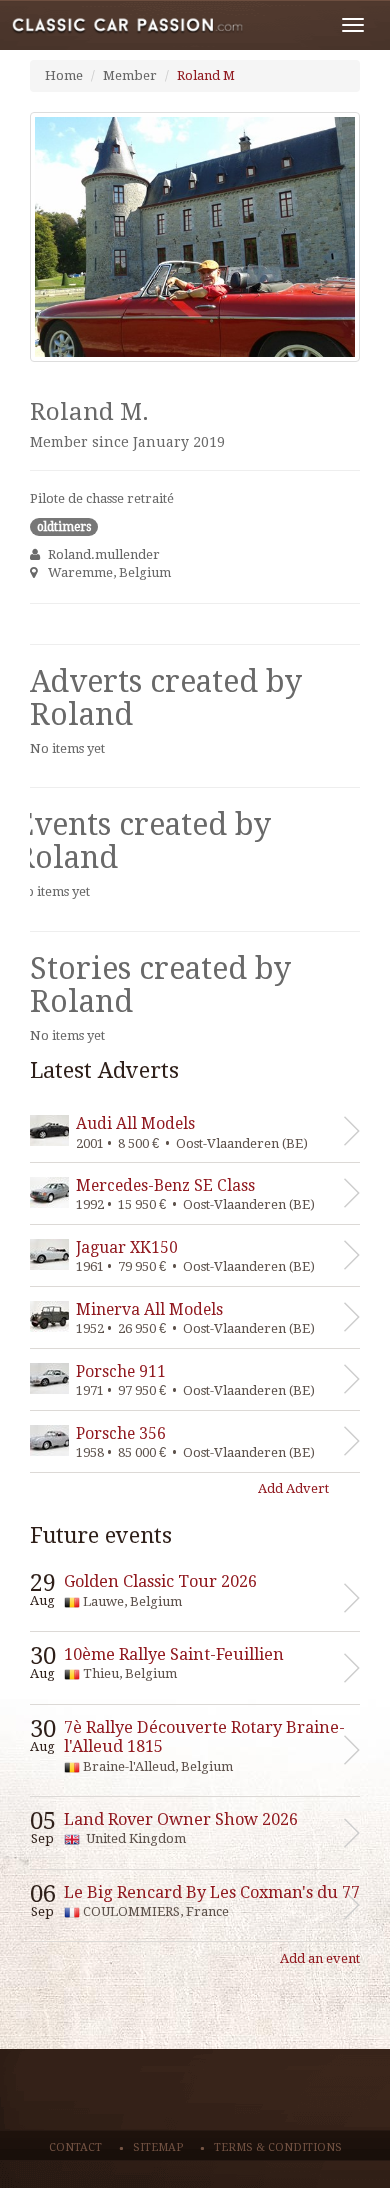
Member (130, 75)
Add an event (320, 1958)
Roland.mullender (104, 554)
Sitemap (158, 2147)
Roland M (206, 75)
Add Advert (293, 1488)
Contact (75, 2147)
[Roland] (195, 237)
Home (64, 75)
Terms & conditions (278, 2147)
